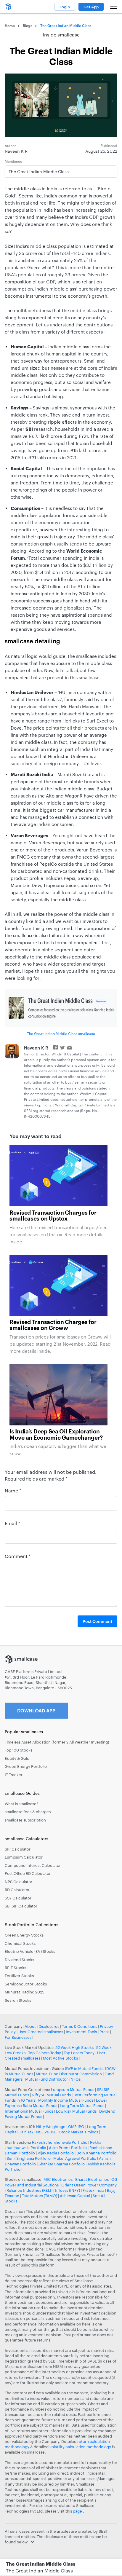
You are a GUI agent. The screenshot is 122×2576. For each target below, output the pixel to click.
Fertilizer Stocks (19, 1976)
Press (104, 2032)
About (30, 2026)
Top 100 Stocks (19, 1750)
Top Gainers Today (45, 2053)
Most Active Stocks (60, 2058)
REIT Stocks (15, 1968)
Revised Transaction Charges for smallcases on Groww (53, 1325)
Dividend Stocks (19, 1960)
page (78, 2511)
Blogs (28, 25)
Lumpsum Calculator (24, 1857)
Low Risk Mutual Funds (76, 2111)
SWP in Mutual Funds (84, 2068)
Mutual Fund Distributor (46, 2079)
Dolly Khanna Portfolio (96, 2153)
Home (10, 25)
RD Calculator (17, 1890)
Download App (36, 1710)
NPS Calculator (19, 1882)
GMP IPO (76, 2127)
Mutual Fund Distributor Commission (69, 2074)
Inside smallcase (61, 35)
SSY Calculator (18, 1898)
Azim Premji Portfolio (68, 2148)
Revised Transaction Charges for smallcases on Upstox (53, 1216)
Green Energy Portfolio (26, 1766)
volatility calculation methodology (80, 2447)
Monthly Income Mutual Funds (66, 2100)
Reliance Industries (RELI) (29, 2190)
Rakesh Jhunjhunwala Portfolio (60, 2142)
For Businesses (18, 2037)
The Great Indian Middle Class (39, 2571)
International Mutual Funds (29, 2111)
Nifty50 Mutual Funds (51, 2095)
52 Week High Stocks (74, 2047)
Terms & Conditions (80, 2026)
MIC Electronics (58, 2179)
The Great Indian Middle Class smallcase (61, 1033)
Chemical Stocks (20, 1943)
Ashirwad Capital (75, 2196)
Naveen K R (36, 1048)
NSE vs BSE (46, 2132)
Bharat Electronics (92, 2179)
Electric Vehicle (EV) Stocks (30, 1951)
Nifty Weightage (51, 2127)
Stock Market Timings (79, 2132)
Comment (18, 1556)
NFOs (76, 2079)
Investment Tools (81, 2032)
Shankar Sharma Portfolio (62, 2164)
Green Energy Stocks (24, 1935)
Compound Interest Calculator (33, 1865)
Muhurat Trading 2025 (25, 1992)
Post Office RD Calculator (28, 1873)
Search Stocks (18, 2000)
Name (13, 1490)
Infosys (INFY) (68, 2190)
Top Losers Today (79, 2053)
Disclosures (49, 2026)
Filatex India (94, 2190)
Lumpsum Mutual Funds (73, 2089)
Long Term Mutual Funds (82, 2106)
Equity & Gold (17, 1758)
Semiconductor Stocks (26, 1984)
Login (65, 7)
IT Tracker (14, 1775)
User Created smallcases (41, 2032)
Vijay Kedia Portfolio (56, 2153)
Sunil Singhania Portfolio (29, 2158)
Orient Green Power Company (89, 2185)
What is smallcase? (22, 1804)
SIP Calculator (18, 1849)
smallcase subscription (25, 1820)
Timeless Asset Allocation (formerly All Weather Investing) (57, 1742)
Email (12, 1523)
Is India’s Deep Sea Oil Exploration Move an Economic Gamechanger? (56, 1435)
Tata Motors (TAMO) (40, 2196)
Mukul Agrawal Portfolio (75, 2158)
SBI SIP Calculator (21, 1906)
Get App (91, 7)
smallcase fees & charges (28, 1812)
